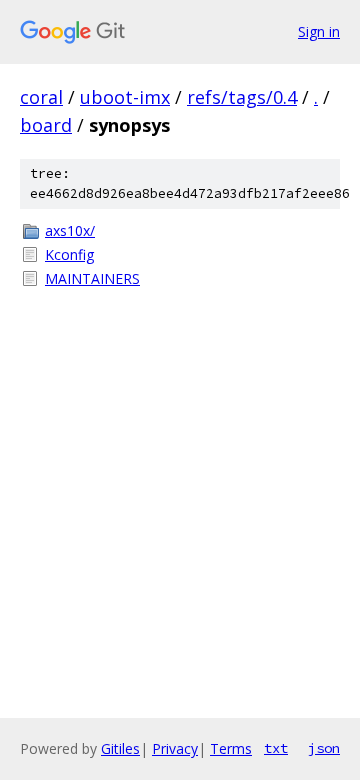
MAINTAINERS (92, 278)
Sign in (319, 31)
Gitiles (120, 748)
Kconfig (69, 254)
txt (276, 748)
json (324, 748)
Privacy (175, 748)
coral (41, 97)
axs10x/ (70, 230)
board (46, 125)
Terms (231, 748)
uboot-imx (125, 97)
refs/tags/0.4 (242, 97)
